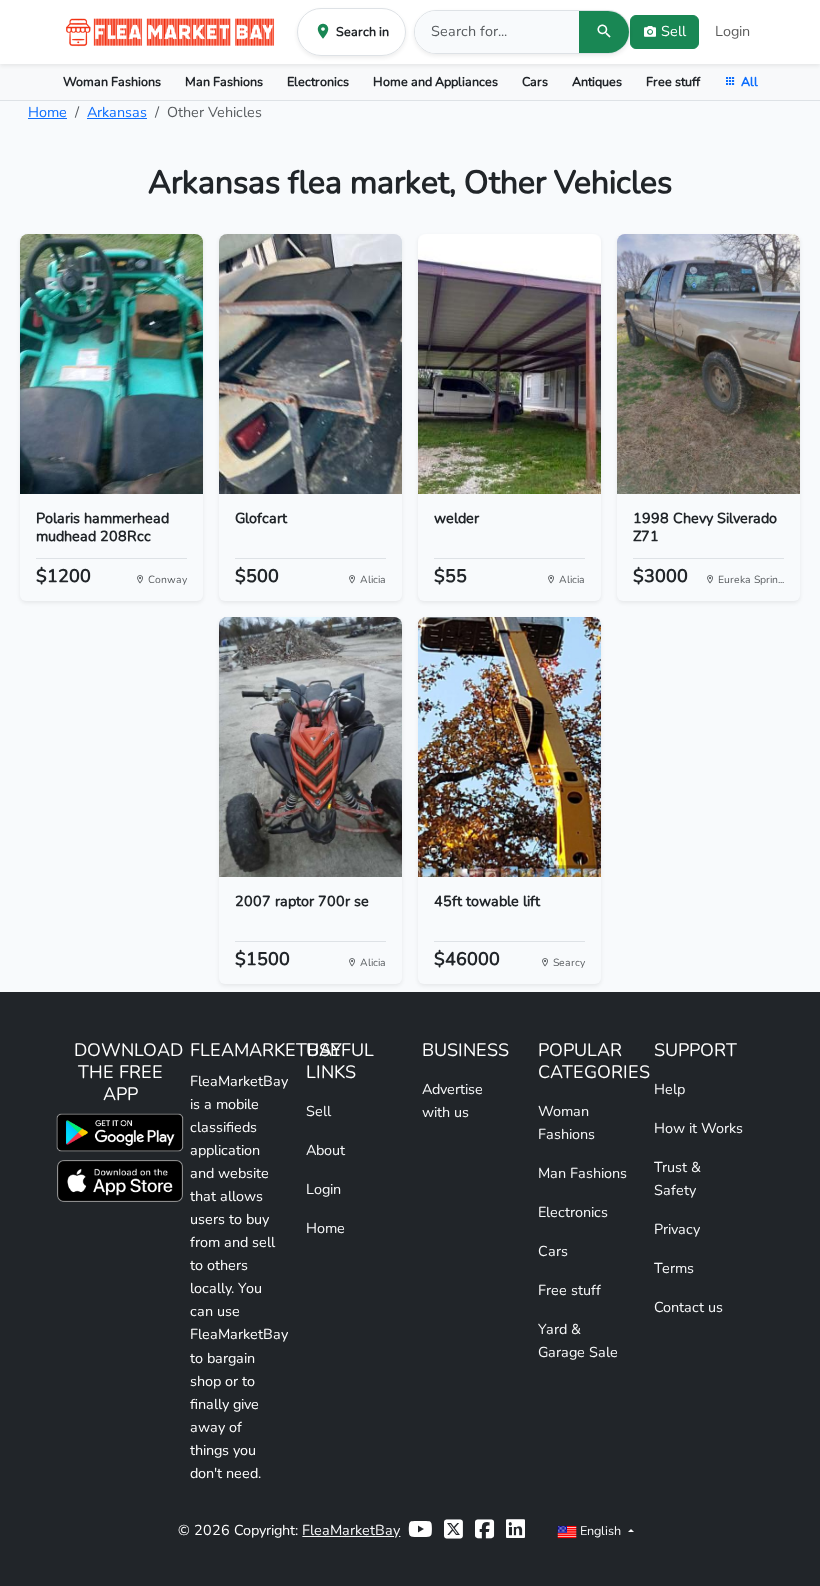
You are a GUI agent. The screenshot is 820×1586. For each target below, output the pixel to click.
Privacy (677, 1229)
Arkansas (117, 112)
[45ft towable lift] (509, 747)
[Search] (604, 32)
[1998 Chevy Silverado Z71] (708, 364)
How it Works (698, 1128)
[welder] (509, 364)
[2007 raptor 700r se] (310, 747)
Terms (674, 1268)
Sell (318, 1111)
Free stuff (673, 81)
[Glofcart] (310, 364)
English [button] (600, 1530)
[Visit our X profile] (453, 1530)
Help (669, 1089)
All (749, 81)
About (325, 1150)
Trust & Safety (677, 1178)
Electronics (318, 81)
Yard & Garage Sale (578, 1340)
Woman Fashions (112, 81)
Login (732, 31)
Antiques (597, 81)
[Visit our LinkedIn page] (515, 1530)
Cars (535, 81)
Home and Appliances (435, 81)
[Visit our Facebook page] (484, 1530)
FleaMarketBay (351, 1530)
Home (47, 112)
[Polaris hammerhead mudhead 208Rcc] (111, 364)
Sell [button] (673, 31)
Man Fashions (224, 81)
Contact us (688, 1307)
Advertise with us (452, 1100)
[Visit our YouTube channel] (420, 1530)
